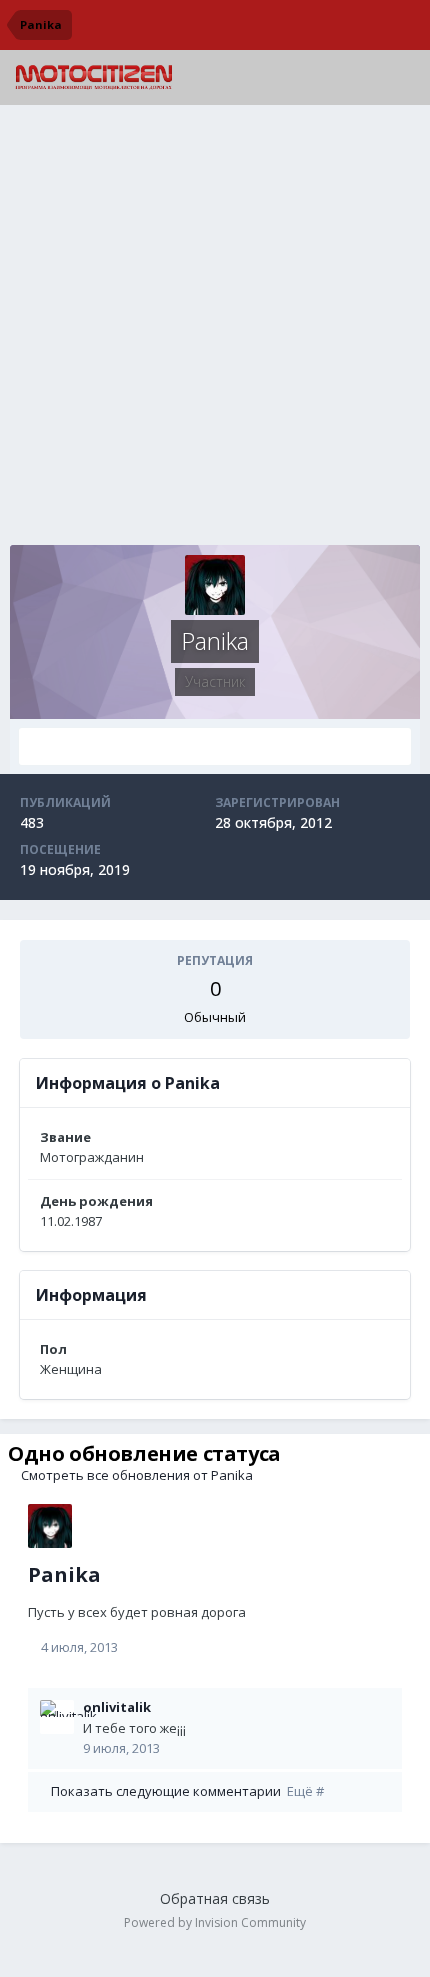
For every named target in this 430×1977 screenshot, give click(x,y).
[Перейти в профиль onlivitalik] (57, 1717)
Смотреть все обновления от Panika (135, 1475)
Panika (64, 1574)
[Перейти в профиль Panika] (50, 1526)
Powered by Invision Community (215, 1922)
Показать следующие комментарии (186, 1791)
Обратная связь (215, 1898)
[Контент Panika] (215, 746)
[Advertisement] (215, 330)
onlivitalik (117, 1707)
